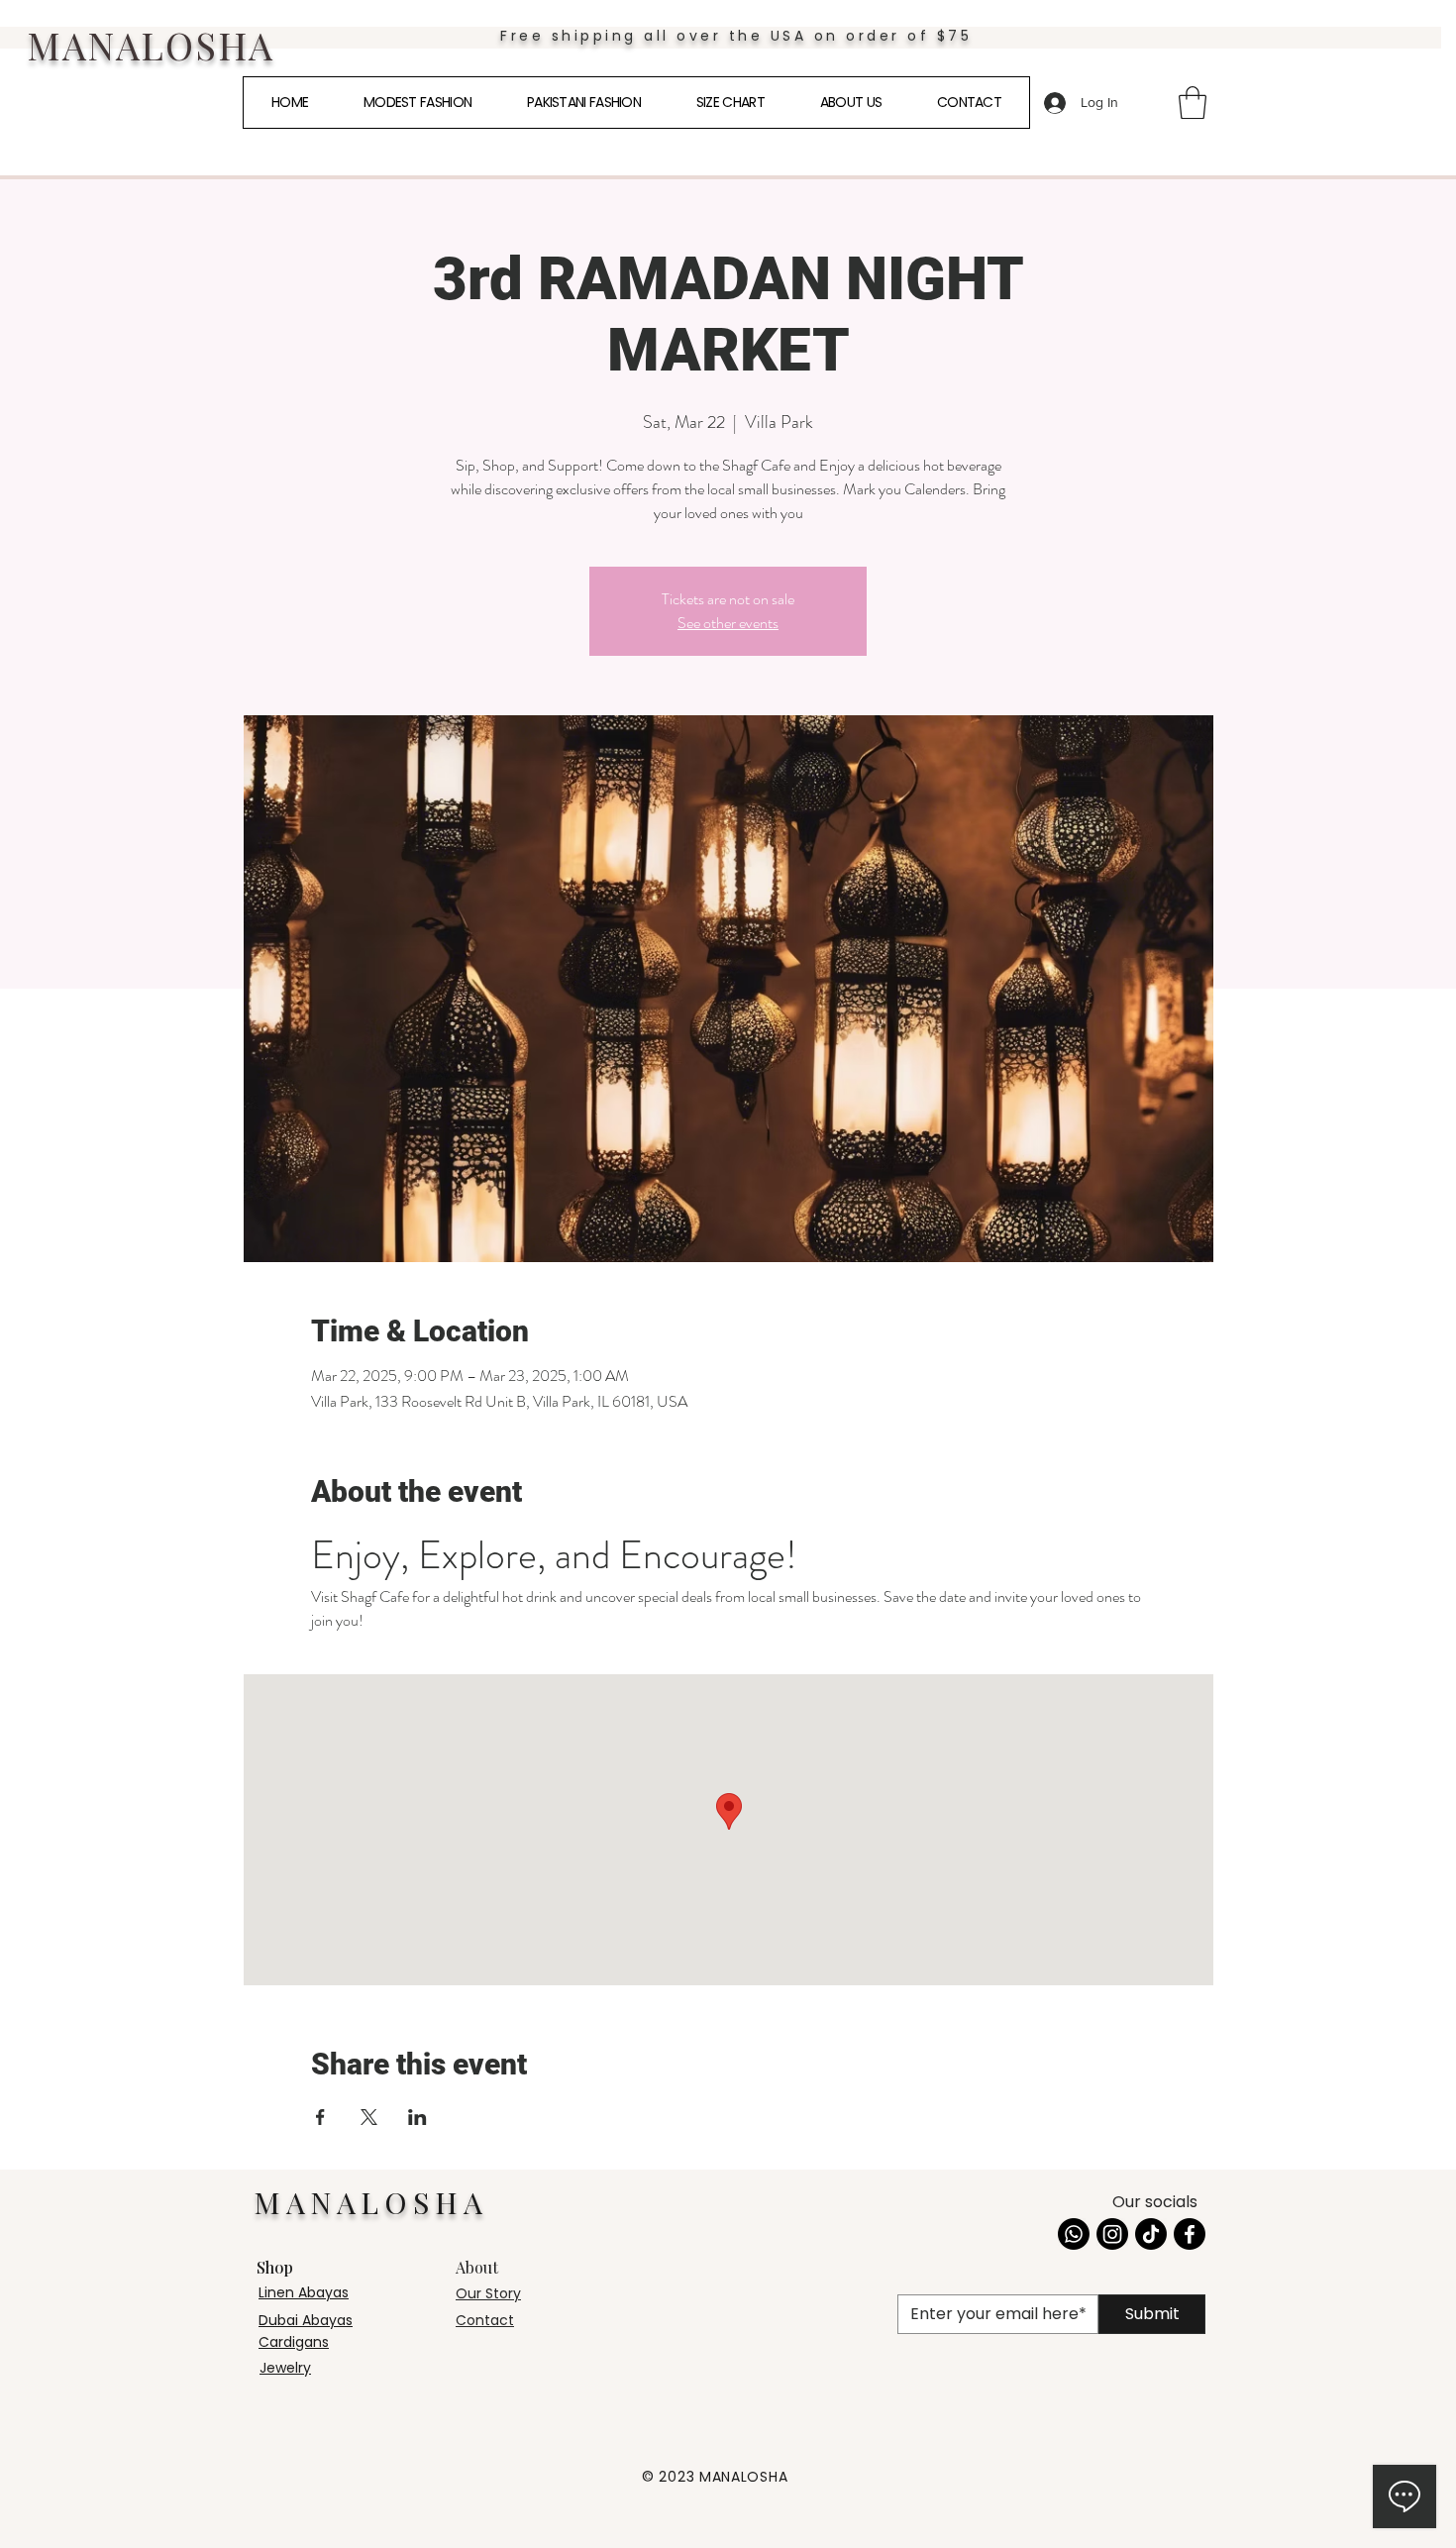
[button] (1193, 103)
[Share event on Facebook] (320, 2117)
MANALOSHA (150, 45)
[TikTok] (1151, 2234)
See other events (728, 623)
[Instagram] (1112, 2234)
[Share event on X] (369, 2117)
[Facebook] (1190, 2234)
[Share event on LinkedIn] (417, 2117)
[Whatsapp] (1074, 2234)
